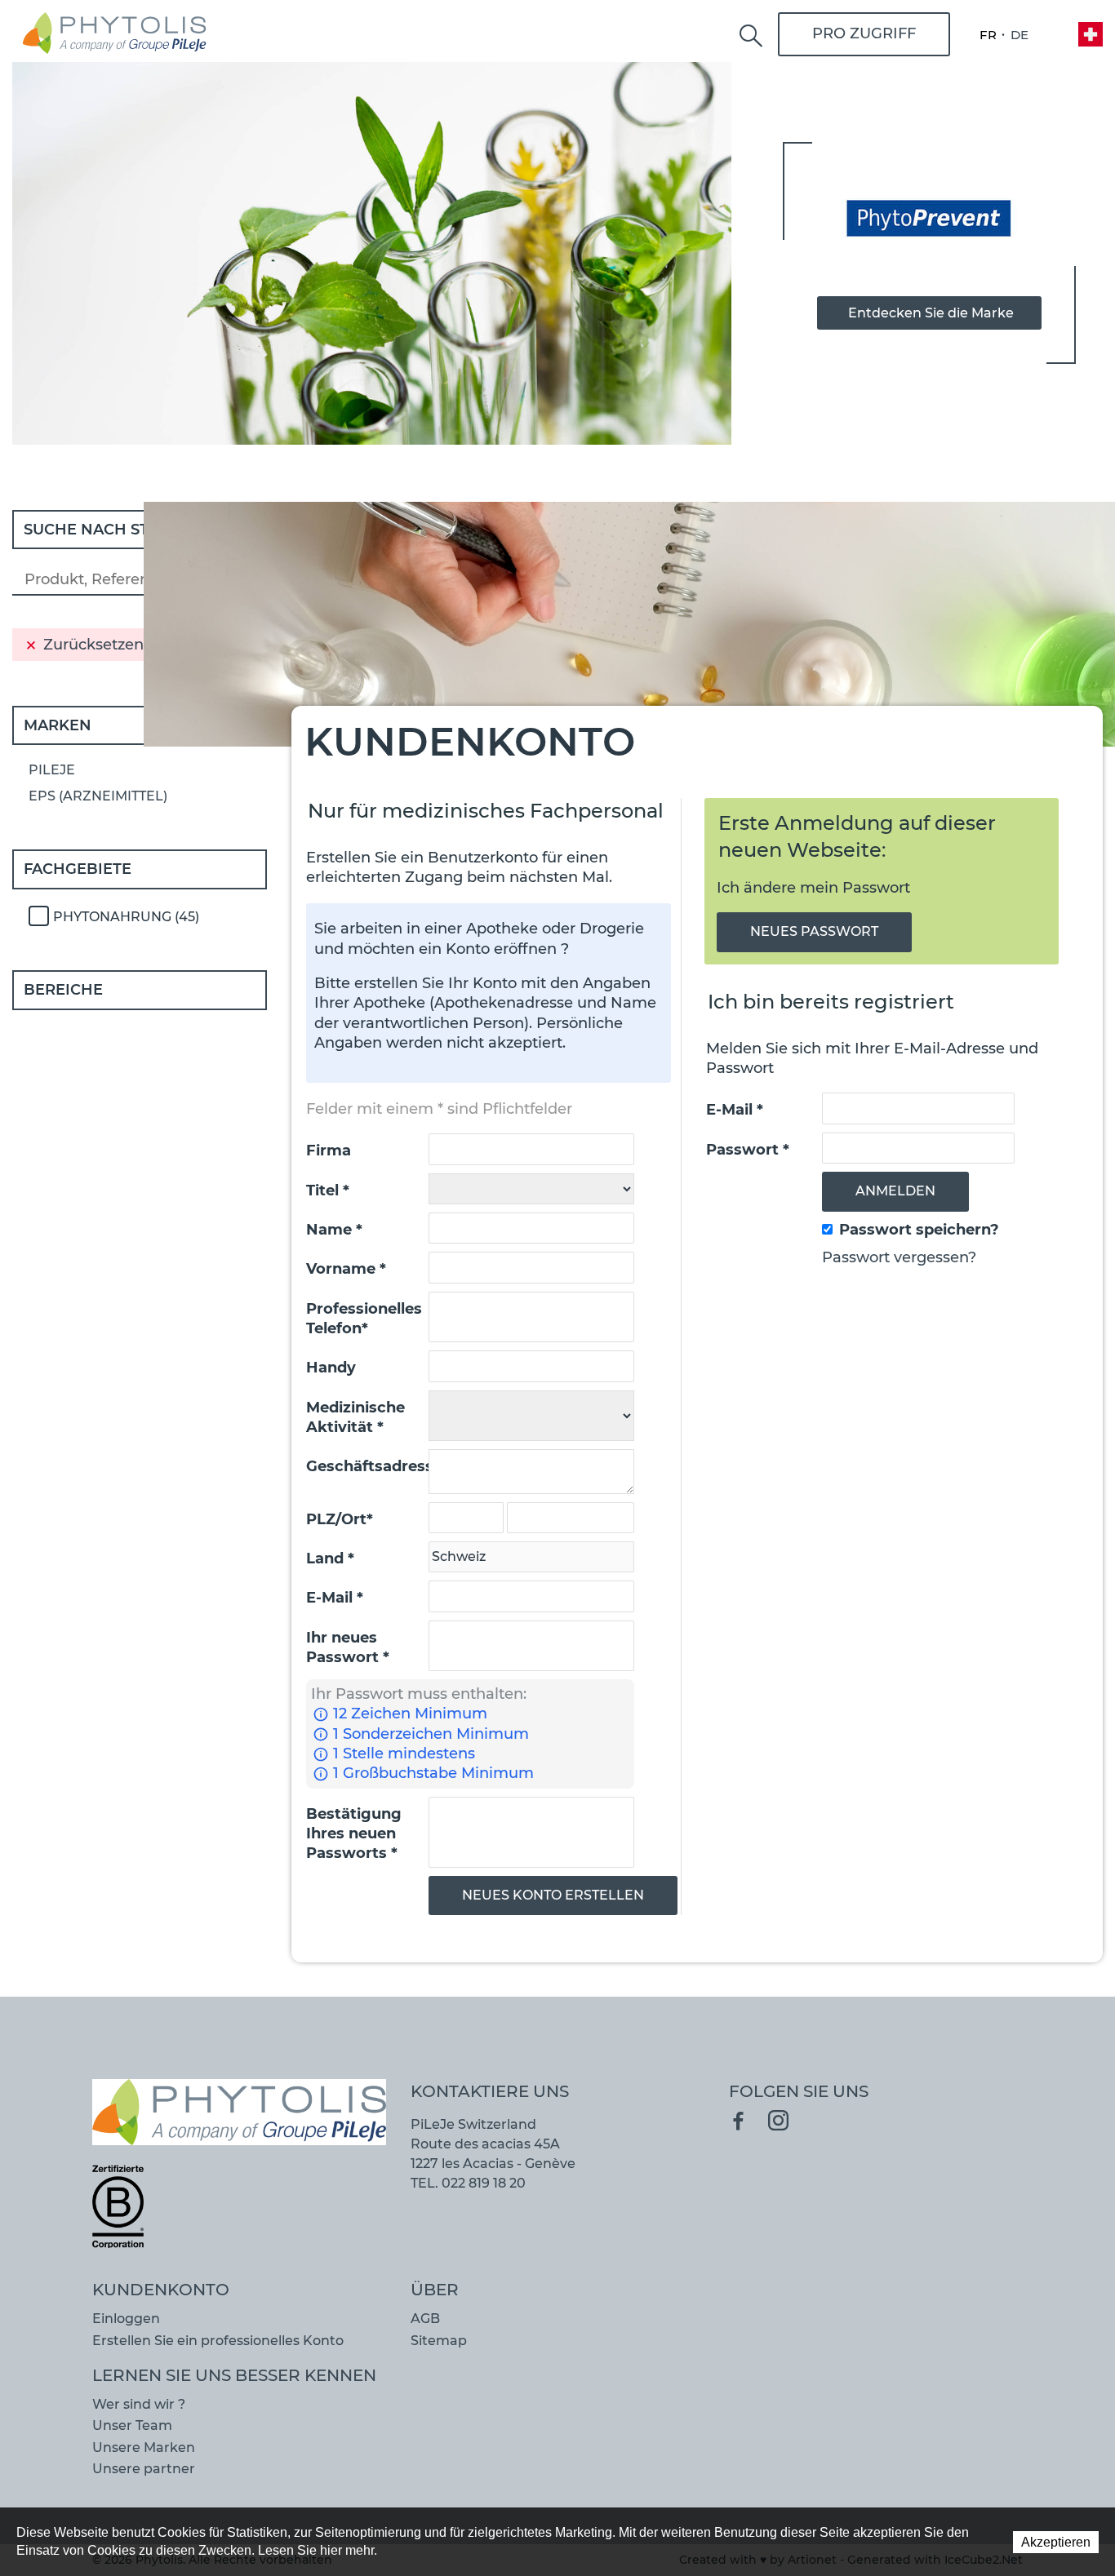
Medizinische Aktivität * (355, 1417)
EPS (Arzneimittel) (98, 796)
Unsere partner (144, 2469)
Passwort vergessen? (899, 1257)
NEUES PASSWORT (814, 931)
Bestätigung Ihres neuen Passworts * (354, 1834)
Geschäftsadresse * (368, 1466)
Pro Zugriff (864, 33)
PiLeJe (52, 770)
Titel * (328, 1190)
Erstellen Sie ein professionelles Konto (218, 2341)
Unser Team (132, 2425)
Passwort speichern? (919, 1230)
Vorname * (346, 1269)
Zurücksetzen (93, 645)
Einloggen (126, 2319)
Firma (329, 1151)
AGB (425, 2319)
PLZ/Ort (340, 1519)
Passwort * (748, 1150)
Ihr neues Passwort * (348, 1647)
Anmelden (895, 1191)
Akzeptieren (1056, 2542)
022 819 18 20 (484, 2183)
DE (1019, 35)
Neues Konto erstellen (553, 1895)
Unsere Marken (144, 2447)
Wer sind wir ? (139, 2404)
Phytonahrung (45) (126, 917)
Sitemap (439, 2341)
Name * (334, 1230)
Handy (331, 1368)
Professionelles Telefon (364, 1319)
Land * (330, 1558)
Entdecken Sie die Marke (931, 313)
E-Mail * (335, 1598)
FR (988, 35)
